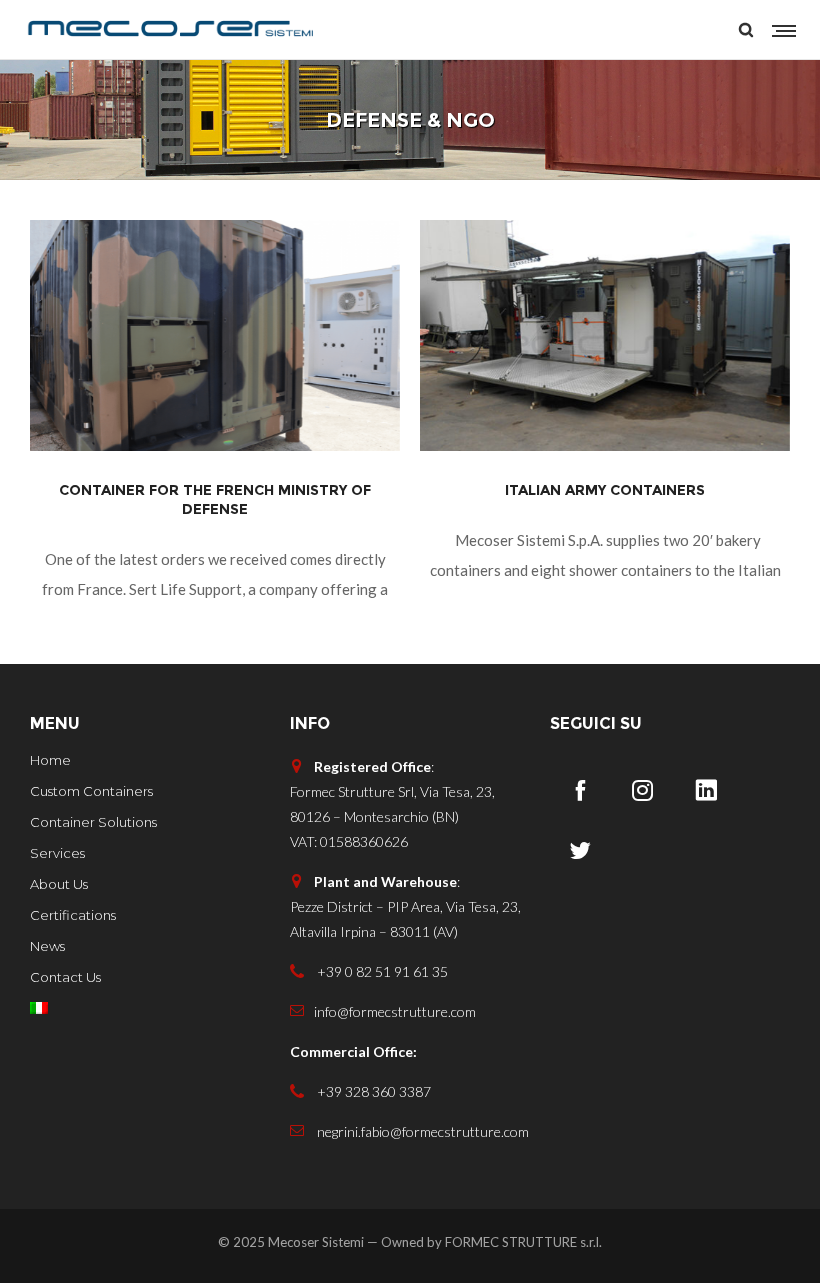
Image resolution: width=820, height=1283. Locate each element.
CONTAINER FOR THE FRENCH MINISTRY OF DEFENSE (215, 499)
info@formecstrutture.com (395, 1011)
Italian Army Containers (605, 490)
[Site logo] (170, 30)
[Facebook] (580, 790)
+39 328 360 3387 (372, 1091)
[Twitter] (580, 850)
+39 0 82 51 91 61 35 (381, 971)
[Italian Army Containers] (605, 335)
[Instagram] (643, 790)
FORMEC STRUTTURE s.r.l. (523, 1241)
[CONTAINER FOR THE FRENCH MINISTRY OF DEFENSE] (215, 335)
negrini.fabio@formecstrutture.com (421, 1131)
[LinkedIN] (706, 790)
